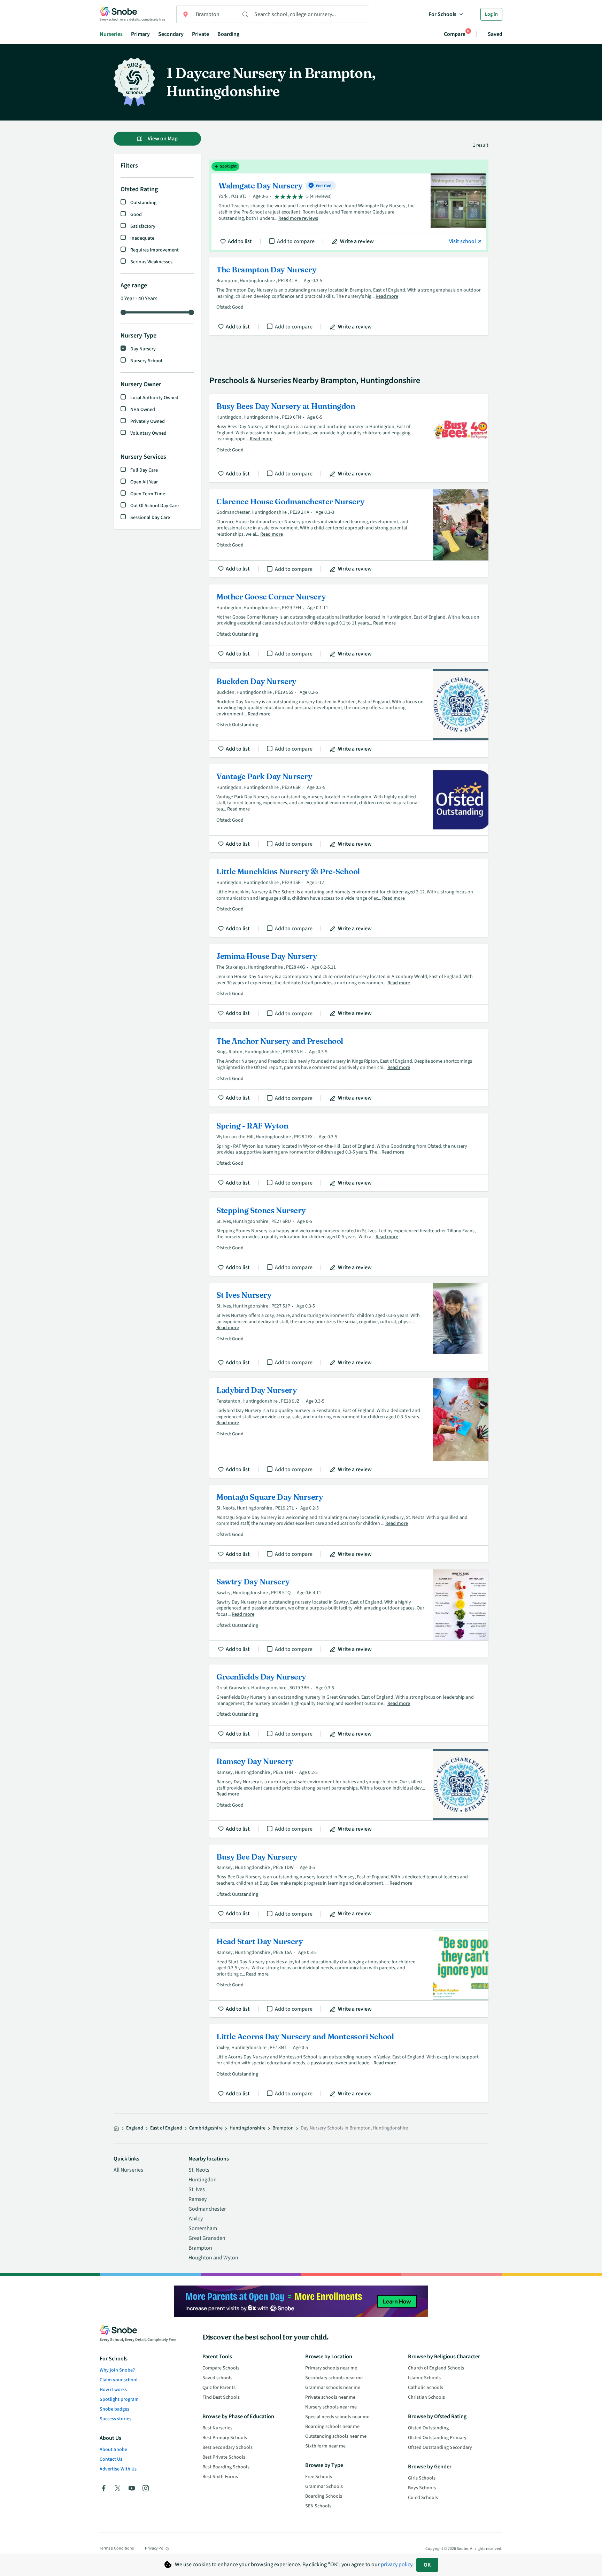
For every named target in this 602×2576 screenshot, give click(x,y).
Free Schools (319, 2477)
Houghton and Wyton (213, 2258)
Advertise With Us (118, 2469)
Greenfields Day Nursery (349, 1703)
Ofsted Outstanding (428, 2428)
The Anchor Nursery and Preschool (349, 1068)
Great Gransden (207, 2238)
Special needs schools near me (337, 2417)
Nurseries (111, 34)
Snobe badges (114, 2409)
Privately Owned (148, 421)
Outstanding (143, 203)
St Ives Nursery (349, 1327)
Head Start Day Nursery (349, 1973)
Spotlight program (119, 2399)
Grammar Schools (324, 2486)
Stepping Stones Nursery (349, 1237)
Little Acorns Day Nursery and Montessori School (349, 2063)
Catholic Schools (426, 2388)
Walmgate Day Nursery (349, 206)
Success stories (115, 2419)
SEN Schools (318, 2506)
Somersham (203, 2228)
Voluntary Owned (148, 433)
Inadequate (142, 238)
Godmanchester (207, 2209)
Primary (140, 34)
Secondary (171, 34)
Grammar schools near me (333, 2388)
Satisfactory (143, 226)
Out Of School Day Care (155, 506)
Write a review (357, 241)
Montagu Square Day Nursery (349, 1524)
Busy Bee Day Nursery (349, 1883)
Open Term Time (148, 494)
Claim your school (119, 2380)
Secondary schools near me (334, 2378)
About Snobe (113, 2450)
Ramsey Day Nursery (349, 1793)
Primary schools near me (331, 2368)
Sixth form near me (325, 2446)
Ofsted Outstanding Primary (437, 2438)
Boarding (228, 34)
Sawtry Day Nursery (349, 1613)
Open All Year (144, 482)
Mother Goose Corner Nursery (349, 623)
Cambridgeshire (206, 2128)
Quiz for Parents (219, 2388)
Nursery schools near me (331, 2407)
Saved (495, 34)
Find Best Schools (221, 2397)
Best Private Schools (224, 2457)
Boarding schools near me (332, 2427)
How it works (113, 2390)
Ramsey (198, 2199)
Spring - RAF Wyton (349, 1152)
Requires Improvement (155, 250)
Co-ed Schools (423, 2498)
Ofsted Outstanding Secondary (440, 2447)
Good (136, 215)
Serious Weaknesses (151, 262)
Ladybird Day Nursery (349, 1428)
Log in (491, 14)
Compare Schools (221, 2368)
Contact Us (111, 2459)
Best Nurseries (217, 2428)
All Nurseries (128, 2170)
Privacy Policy (157, 2548)
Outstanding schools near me (336, 2436)
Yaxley (196, 2219)
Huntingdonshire (248, 2128)
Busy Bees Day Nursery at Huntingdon (349, 438)
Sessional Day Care (150, 518)
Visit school (463, 241)
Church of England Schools (436, 2368)
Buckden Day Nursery (349, 713)
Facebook (104, 2488)
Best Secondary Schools (227, 2447)
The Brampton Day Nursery (349, 296)
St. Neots (199, 2170)
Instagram (146, 2488)
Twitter (118, 2488)
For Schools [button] (442, 14)
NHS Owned (143, 410)
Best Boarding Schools (226, 2467)
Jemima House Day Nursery (349, 983)
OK (427, 2565)
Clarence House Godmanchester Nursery (349, 533)
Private (200, 34)
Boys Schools (422, 2488)
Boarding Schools (324, 2496)
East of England (166, 2128)
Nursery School (146, 361)
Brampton (200, 2248)
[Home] (116, 2128)
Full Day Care (144, 470)
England (135, 2128)
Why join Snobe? (117, 2370)
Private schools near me (330, 2397)
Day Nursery (143, 349)
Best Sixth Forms (220, 2477)
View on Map (162, 139)
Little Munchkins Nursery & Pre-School (349, 898)
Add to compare (296, 241)
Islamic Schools (424, 2378)
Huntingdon (203, 2180)
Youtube (132, 2488)
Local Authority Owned (154, 398)
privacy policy (396, 2565)
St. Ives (197, 2189)
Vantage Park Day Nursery (349, 808)
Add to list (240, 241)
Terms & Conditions (117, 2548)
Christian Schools (426, 2397)
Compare (455, 34)
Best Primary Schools (225, 2438)
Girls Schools (422, 2478)
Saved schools (217, 2378)
